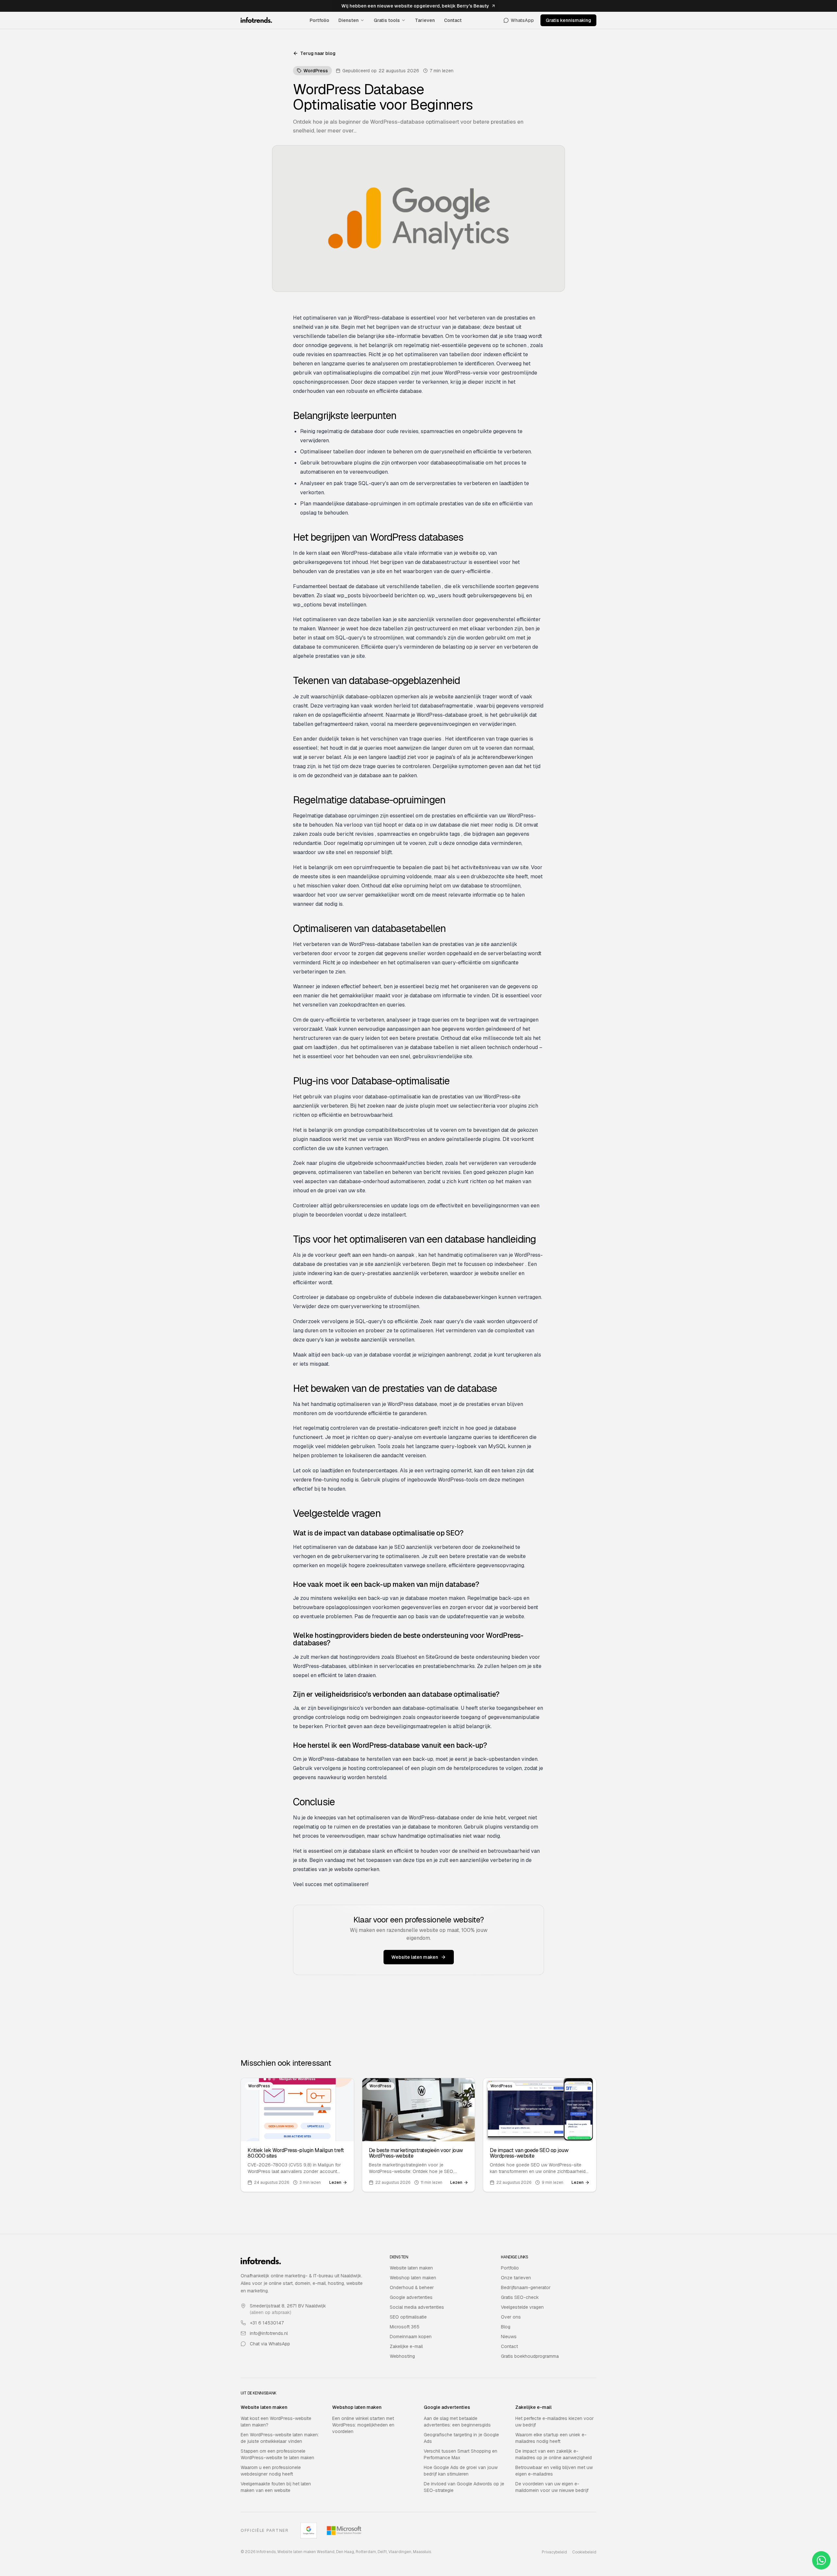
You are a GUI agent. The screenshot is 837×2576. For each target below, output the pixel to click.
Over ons (511, 2317)
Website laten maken (415, 1957)
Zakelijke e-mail (406, 2346)
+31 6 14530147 (267, 2323)
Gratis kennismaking (568, 20)
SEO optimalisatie (408, 2317)
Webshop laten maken (413, 2278)
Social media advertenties (417, 2307)
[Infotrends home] (256, 20)
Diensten (349, 20)
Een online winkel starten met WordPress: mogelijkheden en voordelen (363, 2425)
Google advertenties (411, 2297)
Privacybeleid (554, 2552)
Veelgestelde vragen (522, 2307)
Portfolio (319, 20)
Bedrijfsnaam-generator (526, 2287)
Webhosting (402, 2356)
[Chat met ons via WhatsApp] (821, 2560)
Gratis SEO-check (520, 2297)
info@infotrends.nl (269, 2333)
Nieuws (509, 2337)
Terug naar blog (318, 53)
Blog (506, 2327)
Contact (453, 20)
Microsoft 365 (405, 2327)
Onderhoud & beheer (412, 2287)
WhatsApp (522, 20)
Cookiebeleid (584, 2552)
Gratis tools (387, 20)
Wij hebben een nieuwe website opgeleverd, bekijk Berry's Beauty (415, 6)
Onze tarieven (516, 2278)
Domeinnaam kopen (411, 2337)
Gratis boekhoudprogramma (530, 2356)
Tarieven (425, 20)
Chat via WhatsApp (270, 2344)
